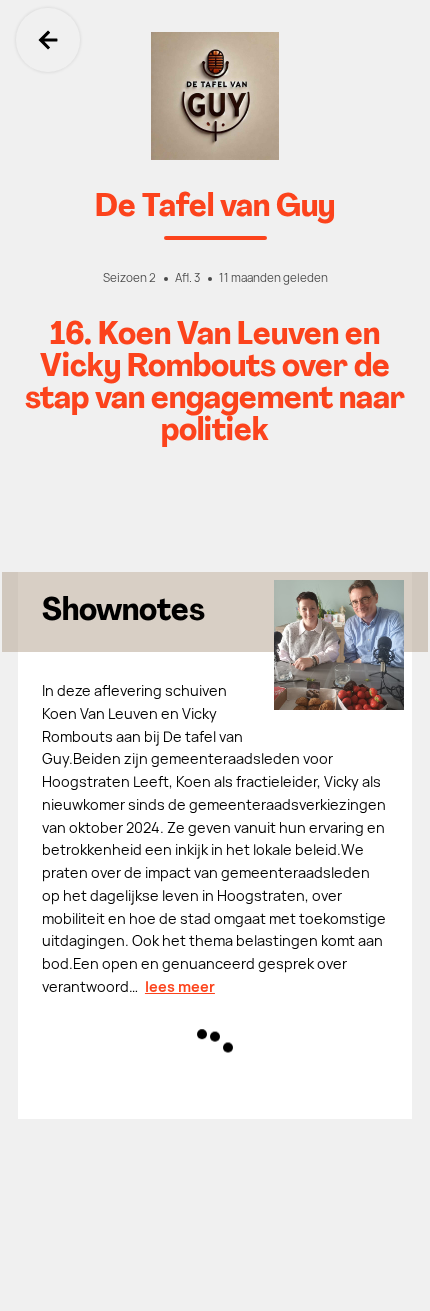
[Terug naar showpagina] (215, 96)
